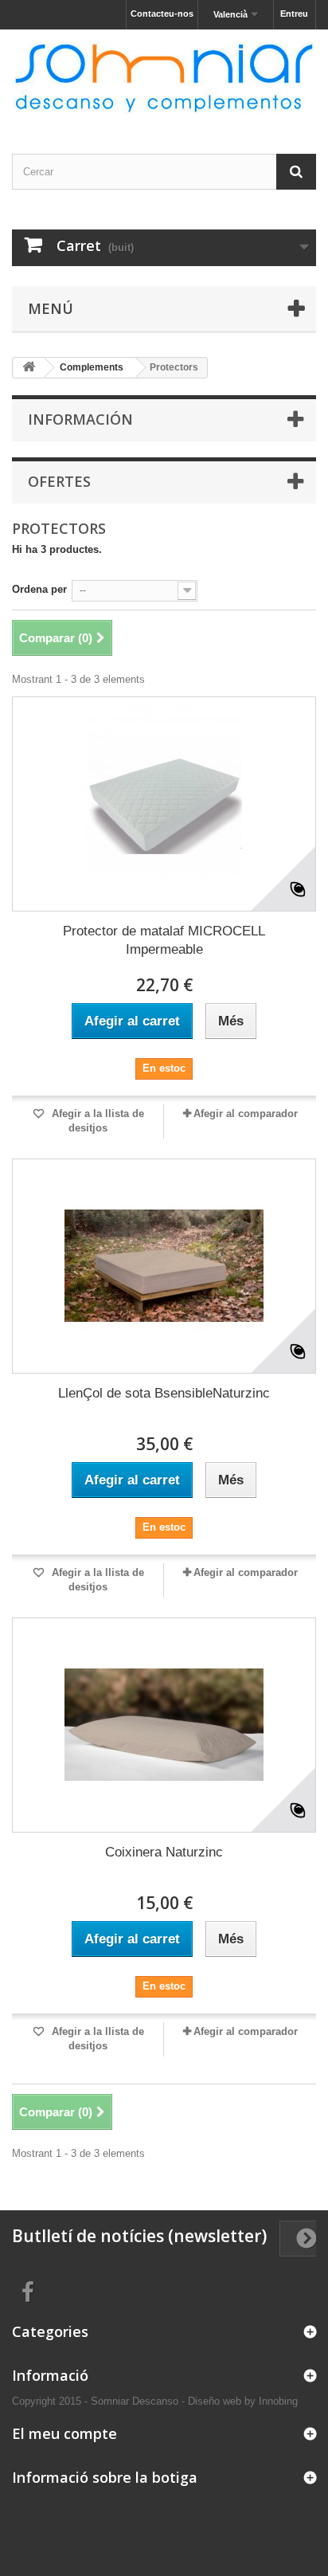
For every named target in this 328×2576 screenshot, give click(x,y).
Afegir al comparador (246, 1114)
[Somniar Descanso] (164, 78)
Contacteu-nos (162, 14)
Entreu (294, 14)
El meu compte (64, 2433)
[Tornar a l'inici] (29, 368)
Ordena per (39, 589)
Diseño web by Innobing (243, 2401)
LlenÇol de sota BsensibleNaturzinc (164, 1393)
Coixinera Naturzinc (164, 1852)
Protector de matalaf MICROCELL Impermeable (164, 940)
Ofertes (59, 481)
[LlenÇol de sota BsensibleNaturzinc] (164, 1266)
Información (80, 419)
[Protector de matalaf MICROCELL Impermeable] (164, 804)
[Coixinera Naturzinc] (164, 1725)
